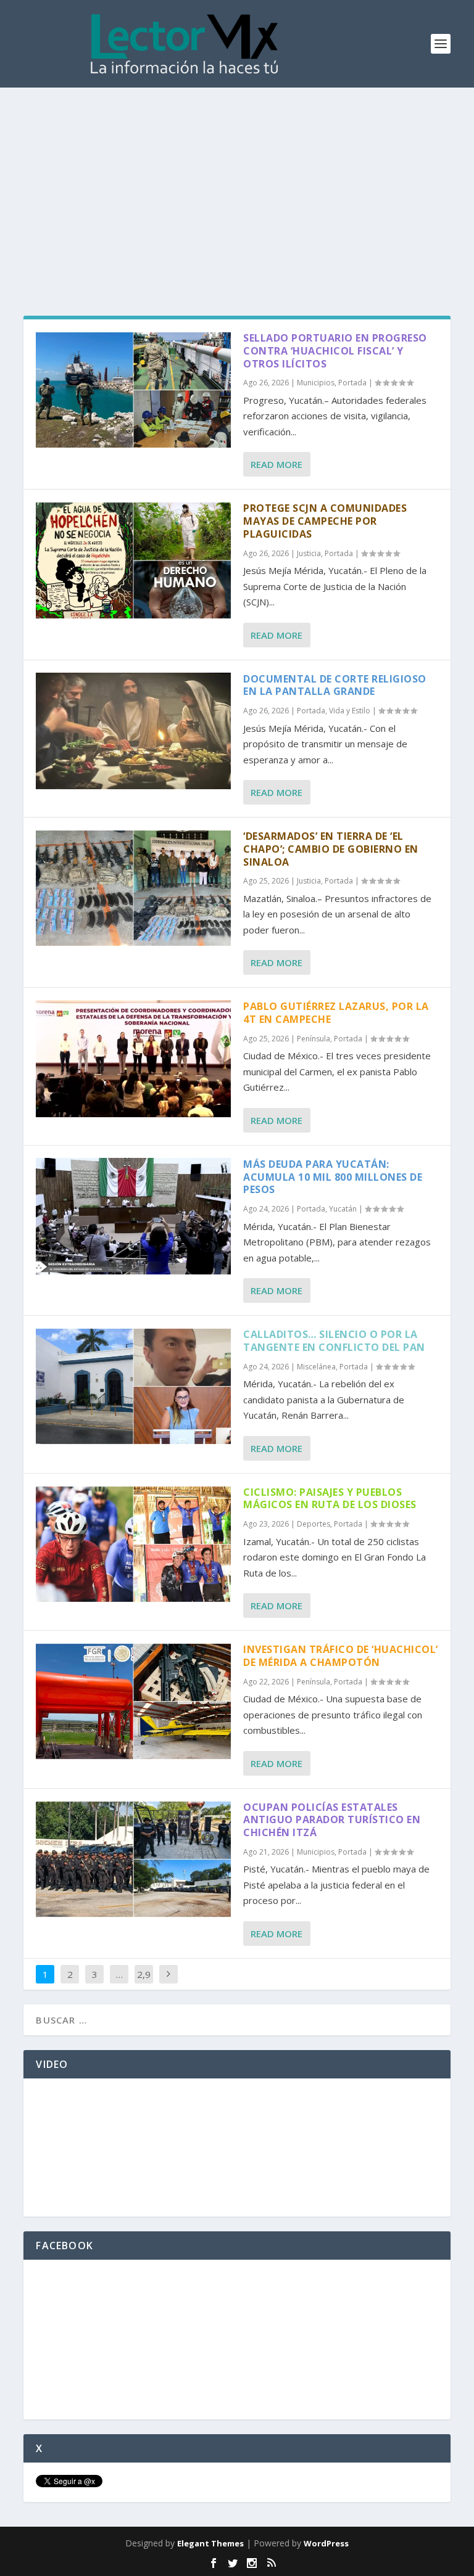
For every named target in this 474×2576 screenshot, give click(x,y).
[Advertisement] (237, 180)
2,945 (144, 1983)
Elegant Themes (210, 2543)
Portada (352, 383)
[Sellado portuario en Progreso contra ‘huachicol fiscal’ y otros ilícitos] (133, 390)
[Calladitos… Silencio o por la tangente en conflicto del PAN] (133, 1386)
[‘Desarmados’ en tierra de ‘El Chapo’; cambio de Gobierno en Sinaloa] (133, 888)
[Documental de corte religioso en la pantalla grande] (133, 731)
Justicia (309, 553)
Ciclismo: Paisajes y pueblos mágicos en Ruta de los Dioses (330, 1499)
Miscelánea (316, 1367)
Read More (276, 464)
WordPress (326, 2543)
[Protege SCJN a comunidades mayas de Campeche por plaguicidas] (133, 560)
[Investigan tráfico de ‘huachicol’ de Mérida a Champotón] (133, 1701)
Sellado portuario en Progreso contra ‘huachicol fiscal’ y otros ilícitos (335, 351)
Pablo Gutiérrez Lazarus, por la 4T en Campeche (336, 1013)
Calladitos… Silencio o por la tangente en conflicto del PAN (334, 1341)
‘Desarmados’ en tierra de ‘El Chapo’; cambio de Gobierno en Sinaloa (331, 849)
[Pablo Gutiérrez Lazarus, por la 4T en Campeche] (133, 1058)
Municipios (316, 383)
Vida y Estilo (350, 711)
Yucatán (343, 1209)
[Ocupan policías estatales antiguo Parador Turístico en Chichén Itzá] (133, 1859)
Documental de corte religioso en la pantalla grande (335, 685)
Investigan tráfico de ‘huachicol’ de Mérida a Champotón (341, 1656)
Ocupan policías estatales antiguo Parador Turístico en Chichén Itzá (332, 1820)
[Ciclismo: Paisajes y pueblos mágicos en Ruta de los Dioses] (133, 1544)
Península (314, 1039)
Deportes (314, 1524)
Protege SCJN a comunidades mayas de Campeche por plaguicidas (325, 521)
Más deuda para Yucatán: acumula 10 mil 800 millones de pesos (333, 1177)
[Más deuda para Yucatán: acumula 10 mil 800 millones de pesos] (133, 1216)
